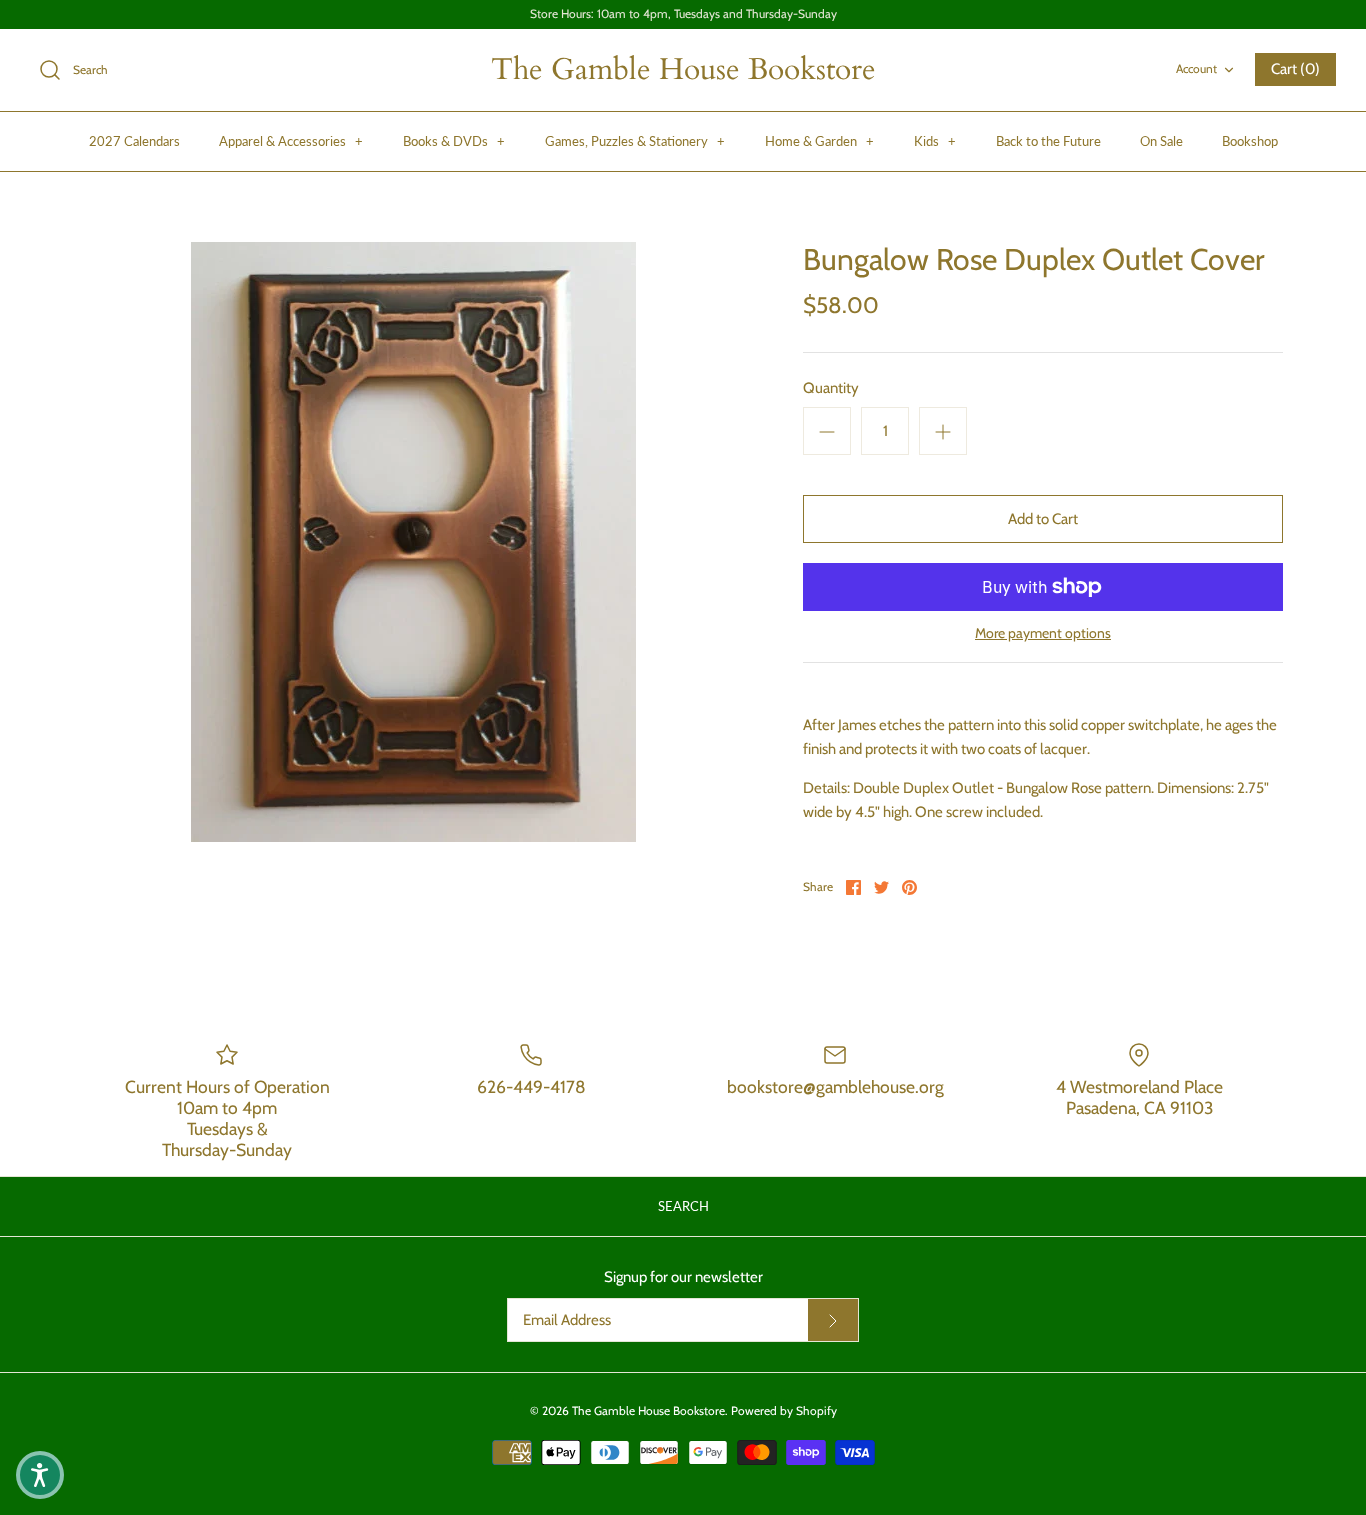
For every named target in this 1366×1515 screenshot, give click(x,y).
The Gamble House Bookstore (648, 1410)
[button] (40, 1475)
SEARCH (683, 1206)
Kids (935, 141)
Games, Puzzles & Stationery (635, 141)
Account (1196, 68)
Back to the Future (1048, 141)
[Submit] (833, 1320)
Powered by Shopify (784, 1410)
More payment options (1043, 633)
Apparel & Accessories (291, 141)
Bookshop (1250, 141)
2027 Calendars (134, 141)
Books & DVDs (454, 141)
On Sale (1161, 141)
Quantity (831, 388)
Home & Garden (819, 141)
